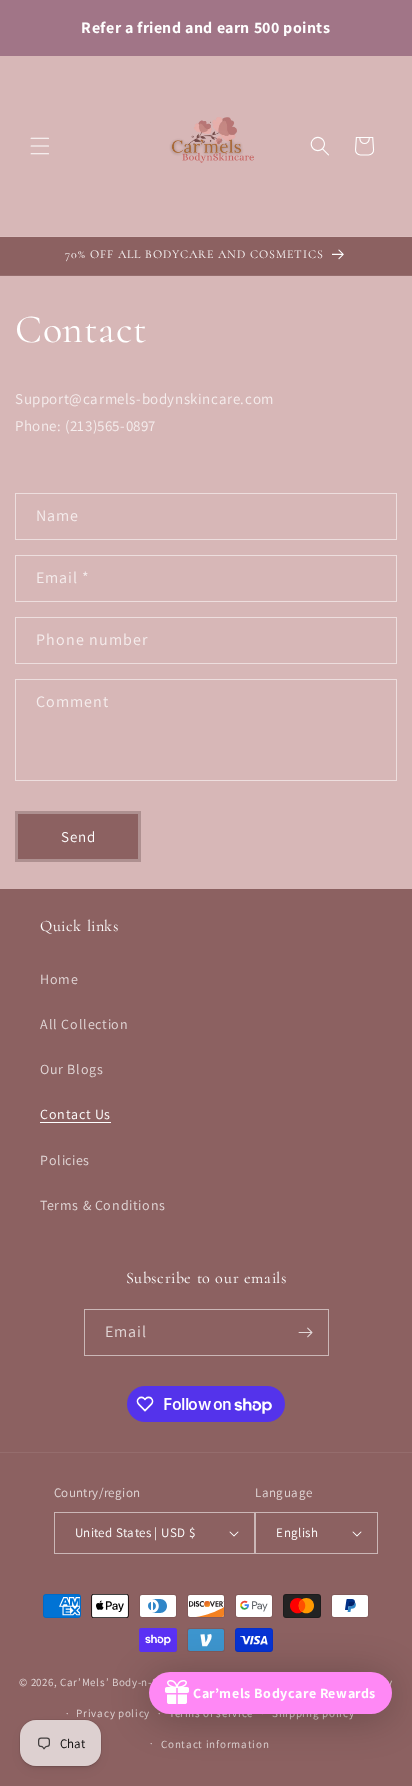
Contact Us (75, 1114)
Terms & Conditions (103, 1205)
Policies (65, 1160)
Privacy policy (113, 1713)
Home (59, 979)
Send (78, 836)
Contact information (215, 1744)
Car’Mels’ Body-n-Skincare (129, 1682)
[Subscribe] (306, 1332)
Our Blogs (71, 1069)
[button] (40, 146)
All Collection (84, 1024)
